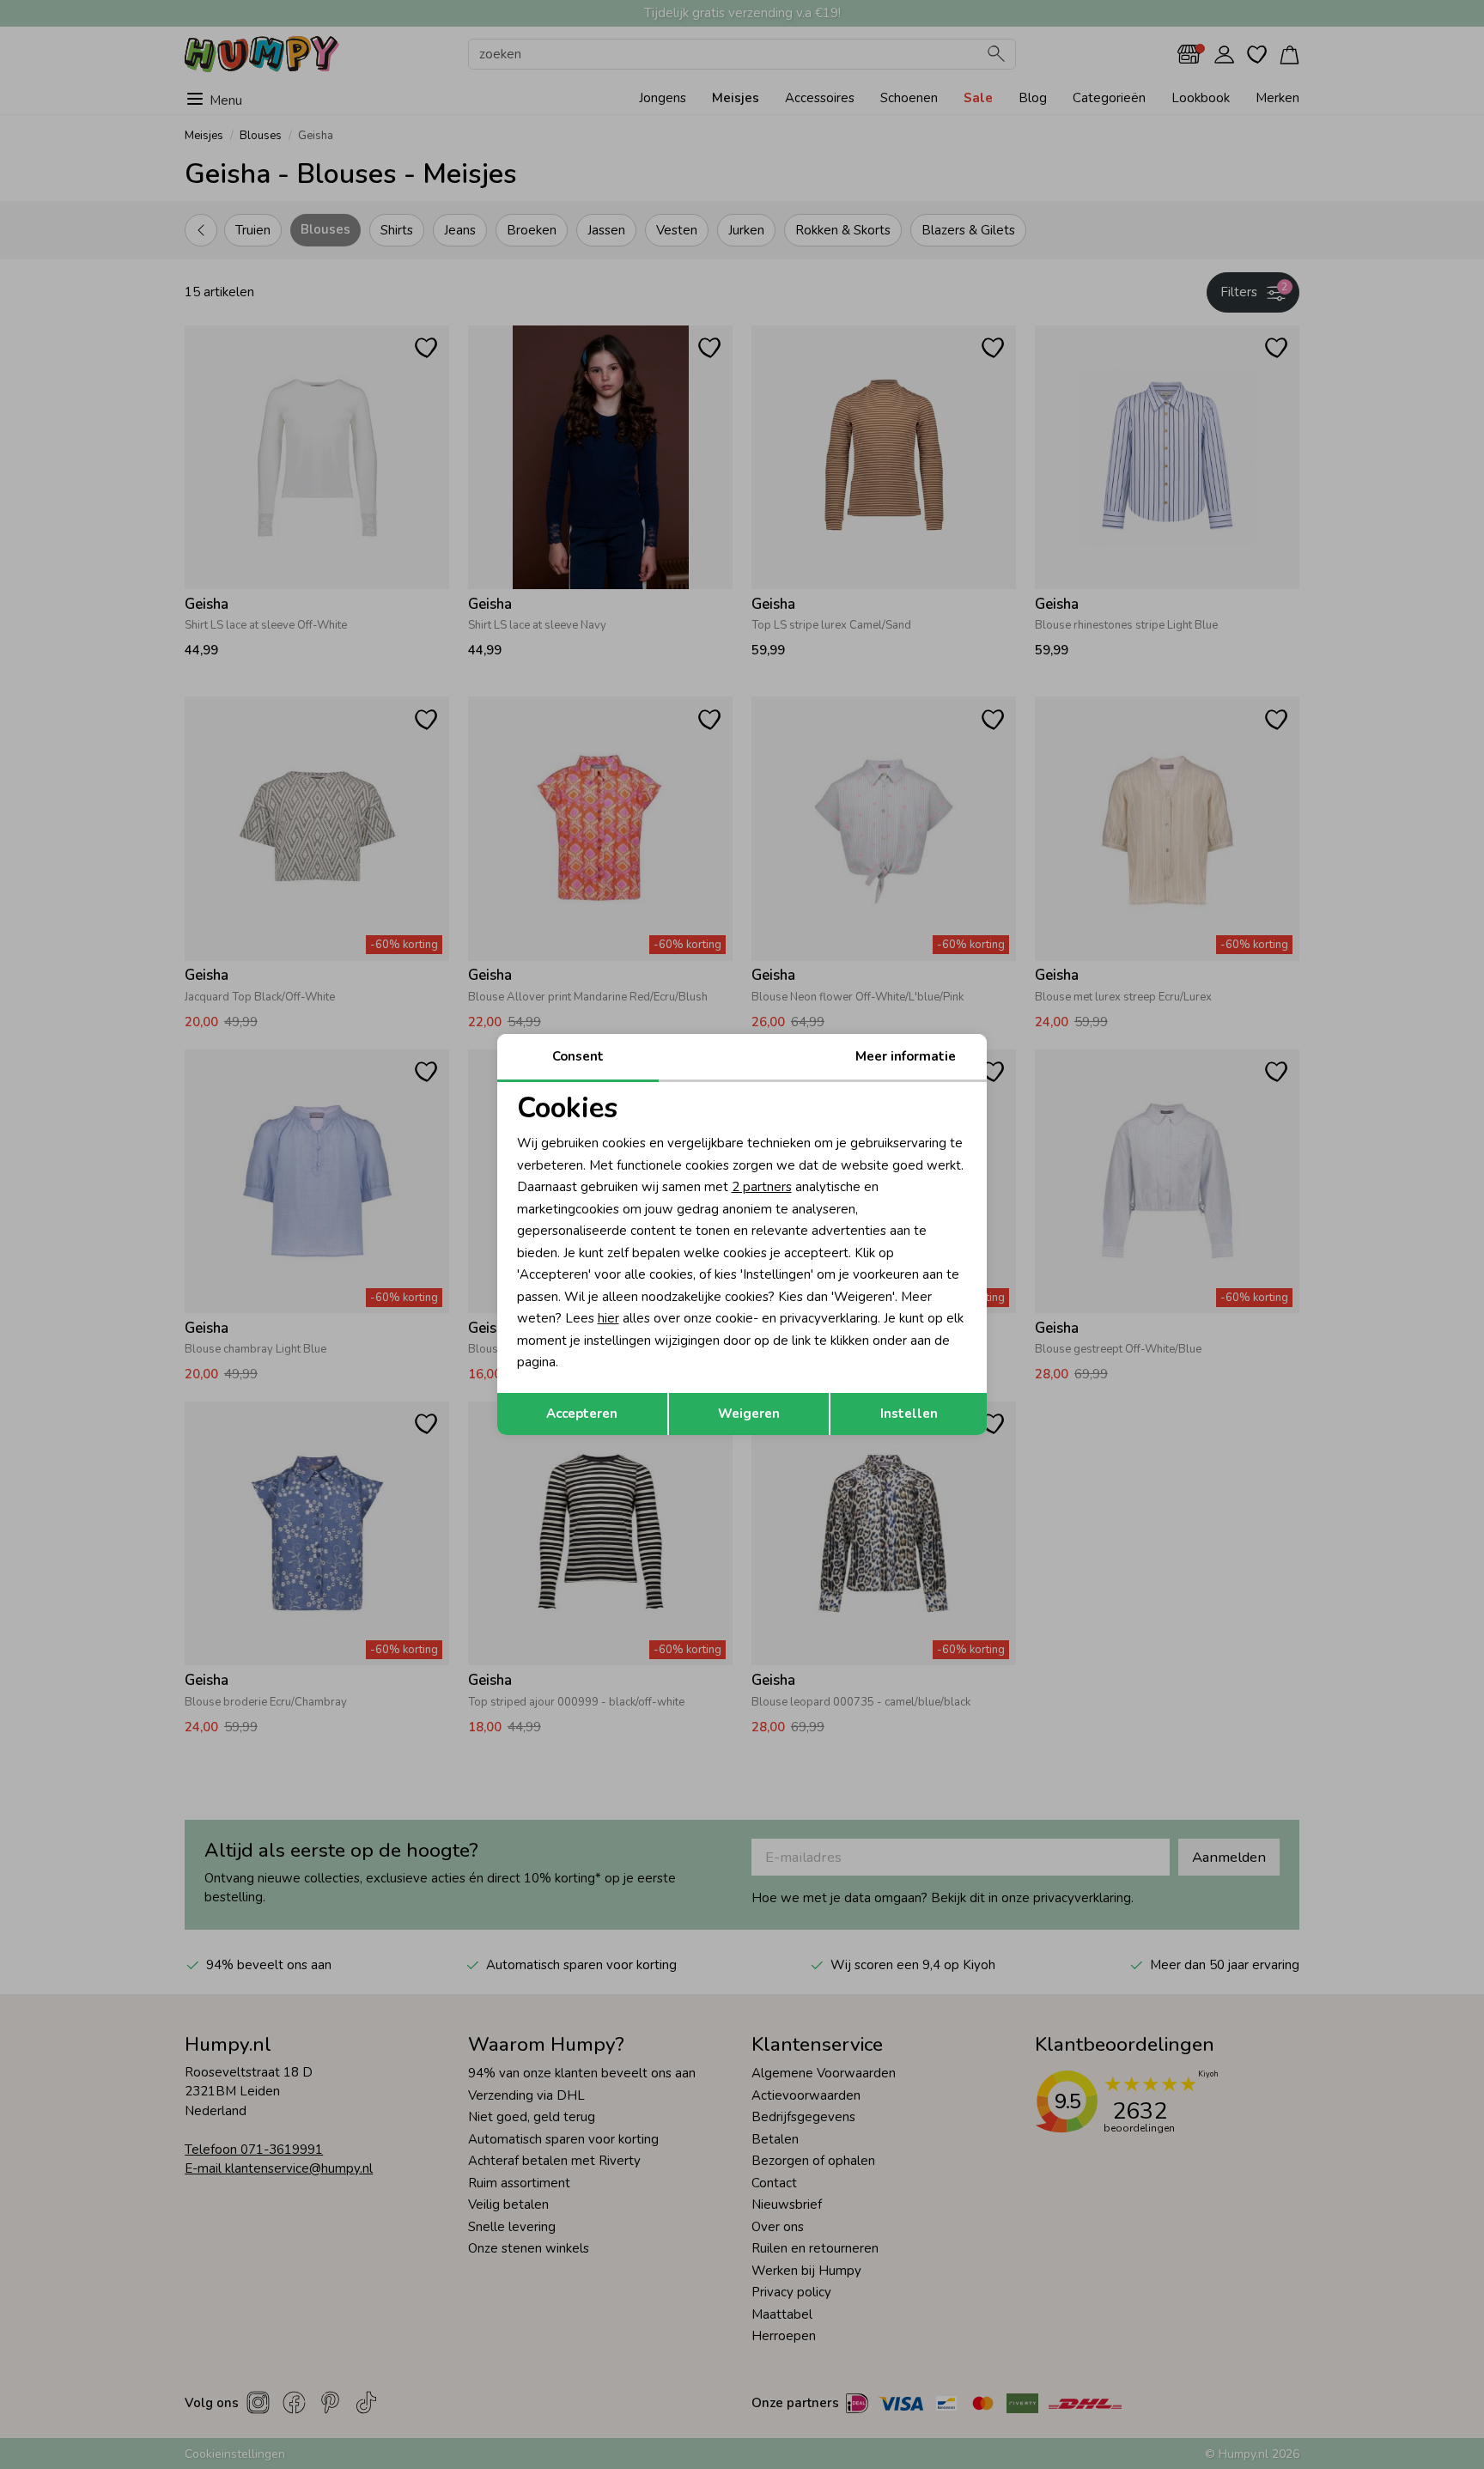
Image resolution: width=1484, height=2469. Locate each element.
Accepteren (582, 1414)
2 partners (762, 1187)
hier (608, 1318)
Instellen (909, 1414)
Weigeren (749, 1414)
